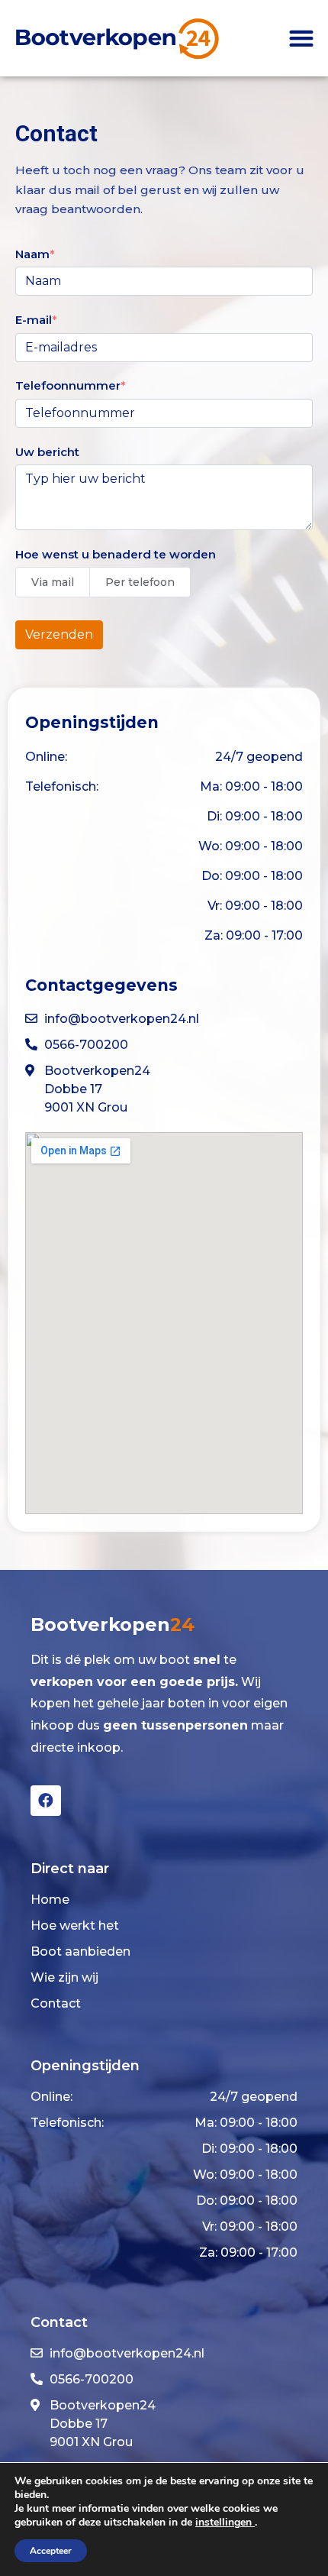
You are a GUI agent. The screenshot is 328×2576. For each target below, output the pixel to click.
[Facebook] (46, 1801)
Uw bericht (47, 452)
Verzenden (59, 634)
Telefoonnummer (68, 385)
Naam (32, 254)
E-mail (34, 320)
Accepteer (51, 2551)
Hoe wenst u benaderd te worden (116, 554)
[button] (301, 38)
